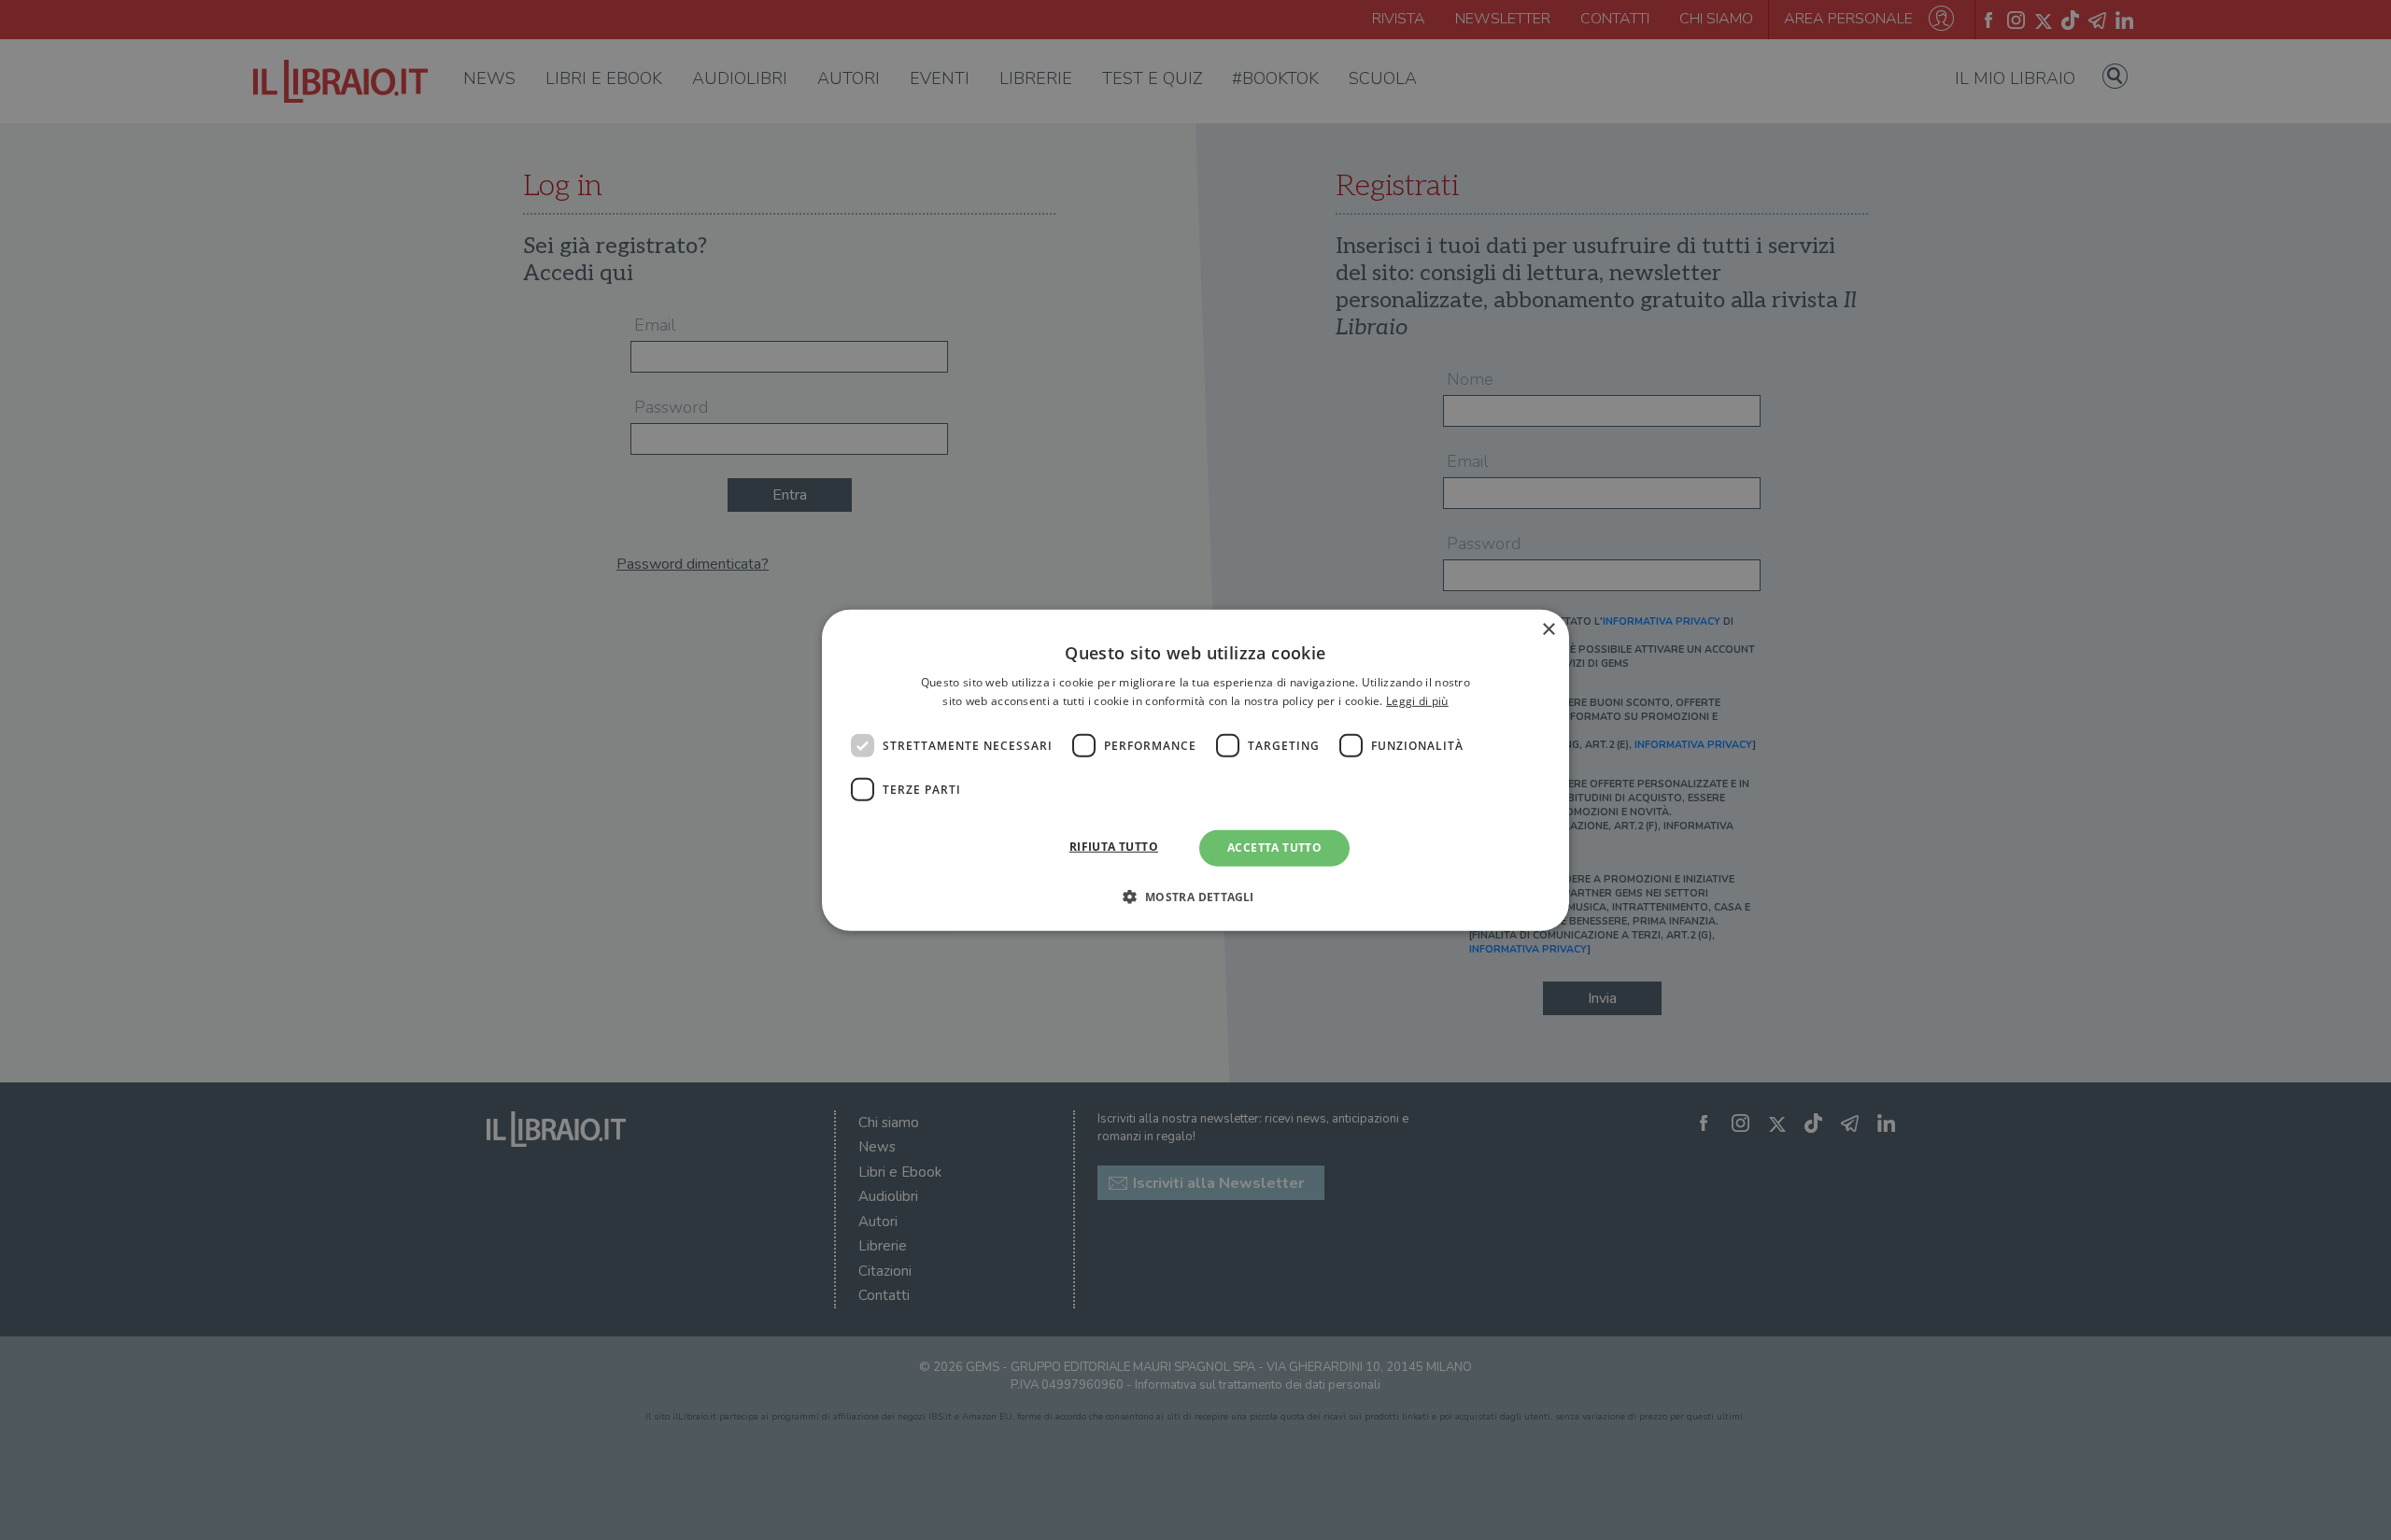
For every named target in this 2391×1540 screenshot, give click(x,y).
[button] (1195, 897)
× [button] (1548, 629)
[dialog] (1195, 770)
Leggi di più (1417, 701)
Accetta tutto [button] (1274, 848)
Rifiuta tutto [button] (1114, 847)
